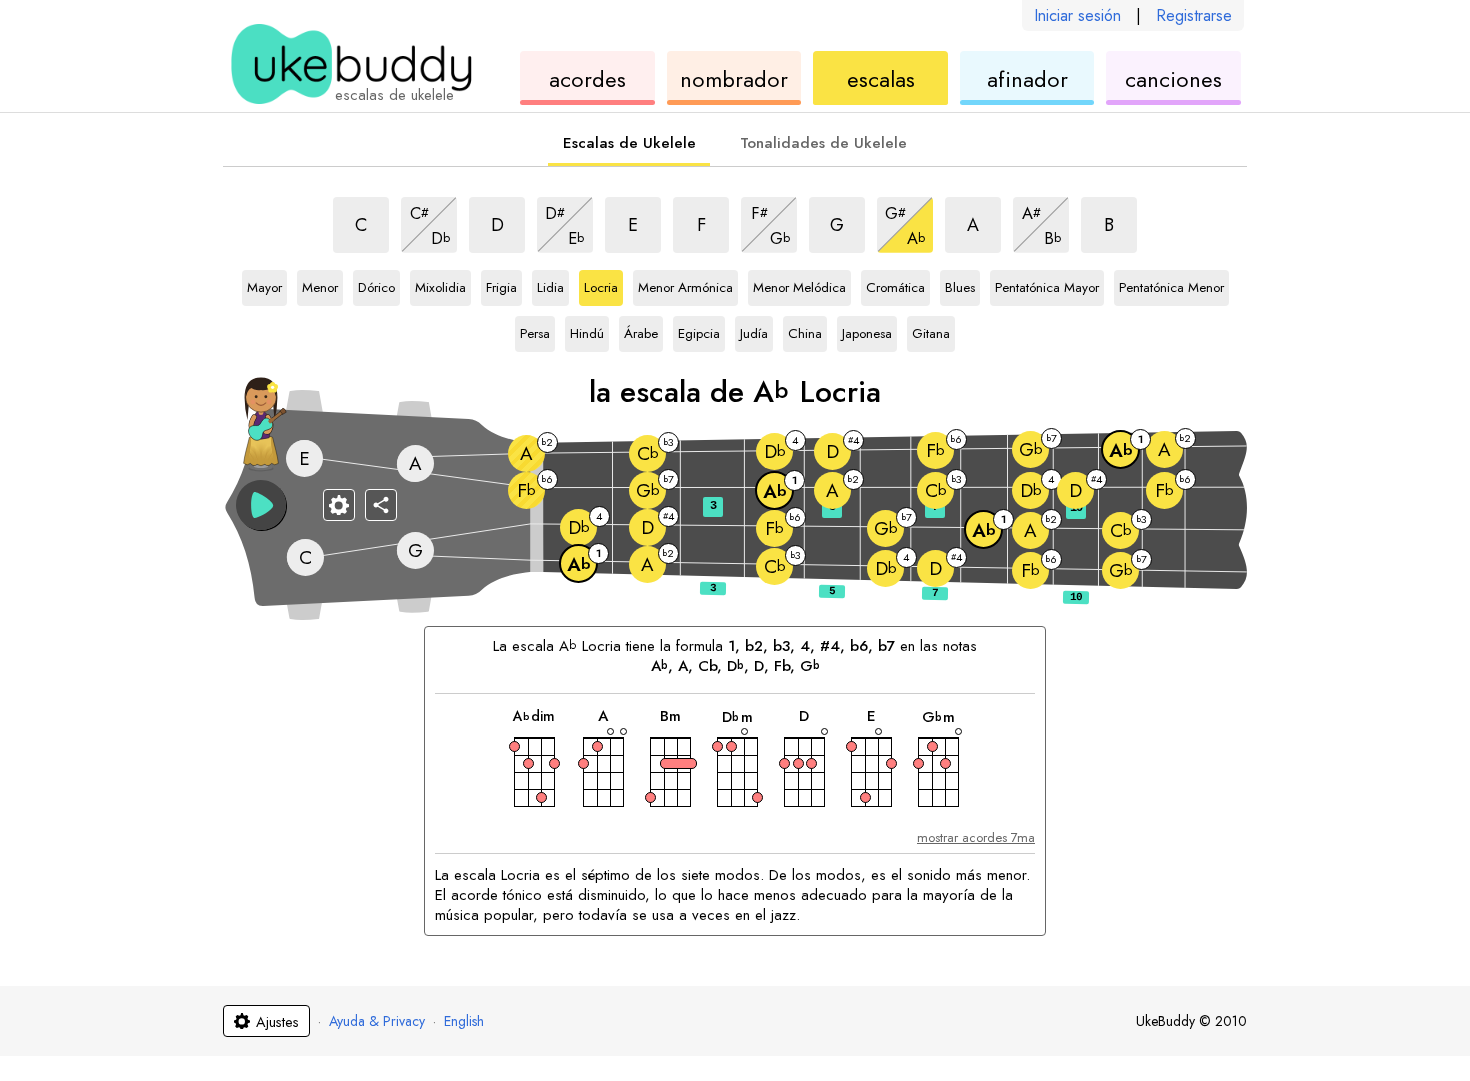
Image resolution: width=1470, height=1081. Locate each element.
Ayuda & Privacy (377, 1021)
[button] (261, 505)
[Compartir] (381, 505)
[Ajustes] (339, 505)
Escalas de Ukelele (629, 143)
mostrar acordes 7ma (976, 837)
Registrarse (1194, 15)
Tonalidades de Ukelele (823, 143)
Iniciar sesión (1077, 15)
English (464, 1021)
